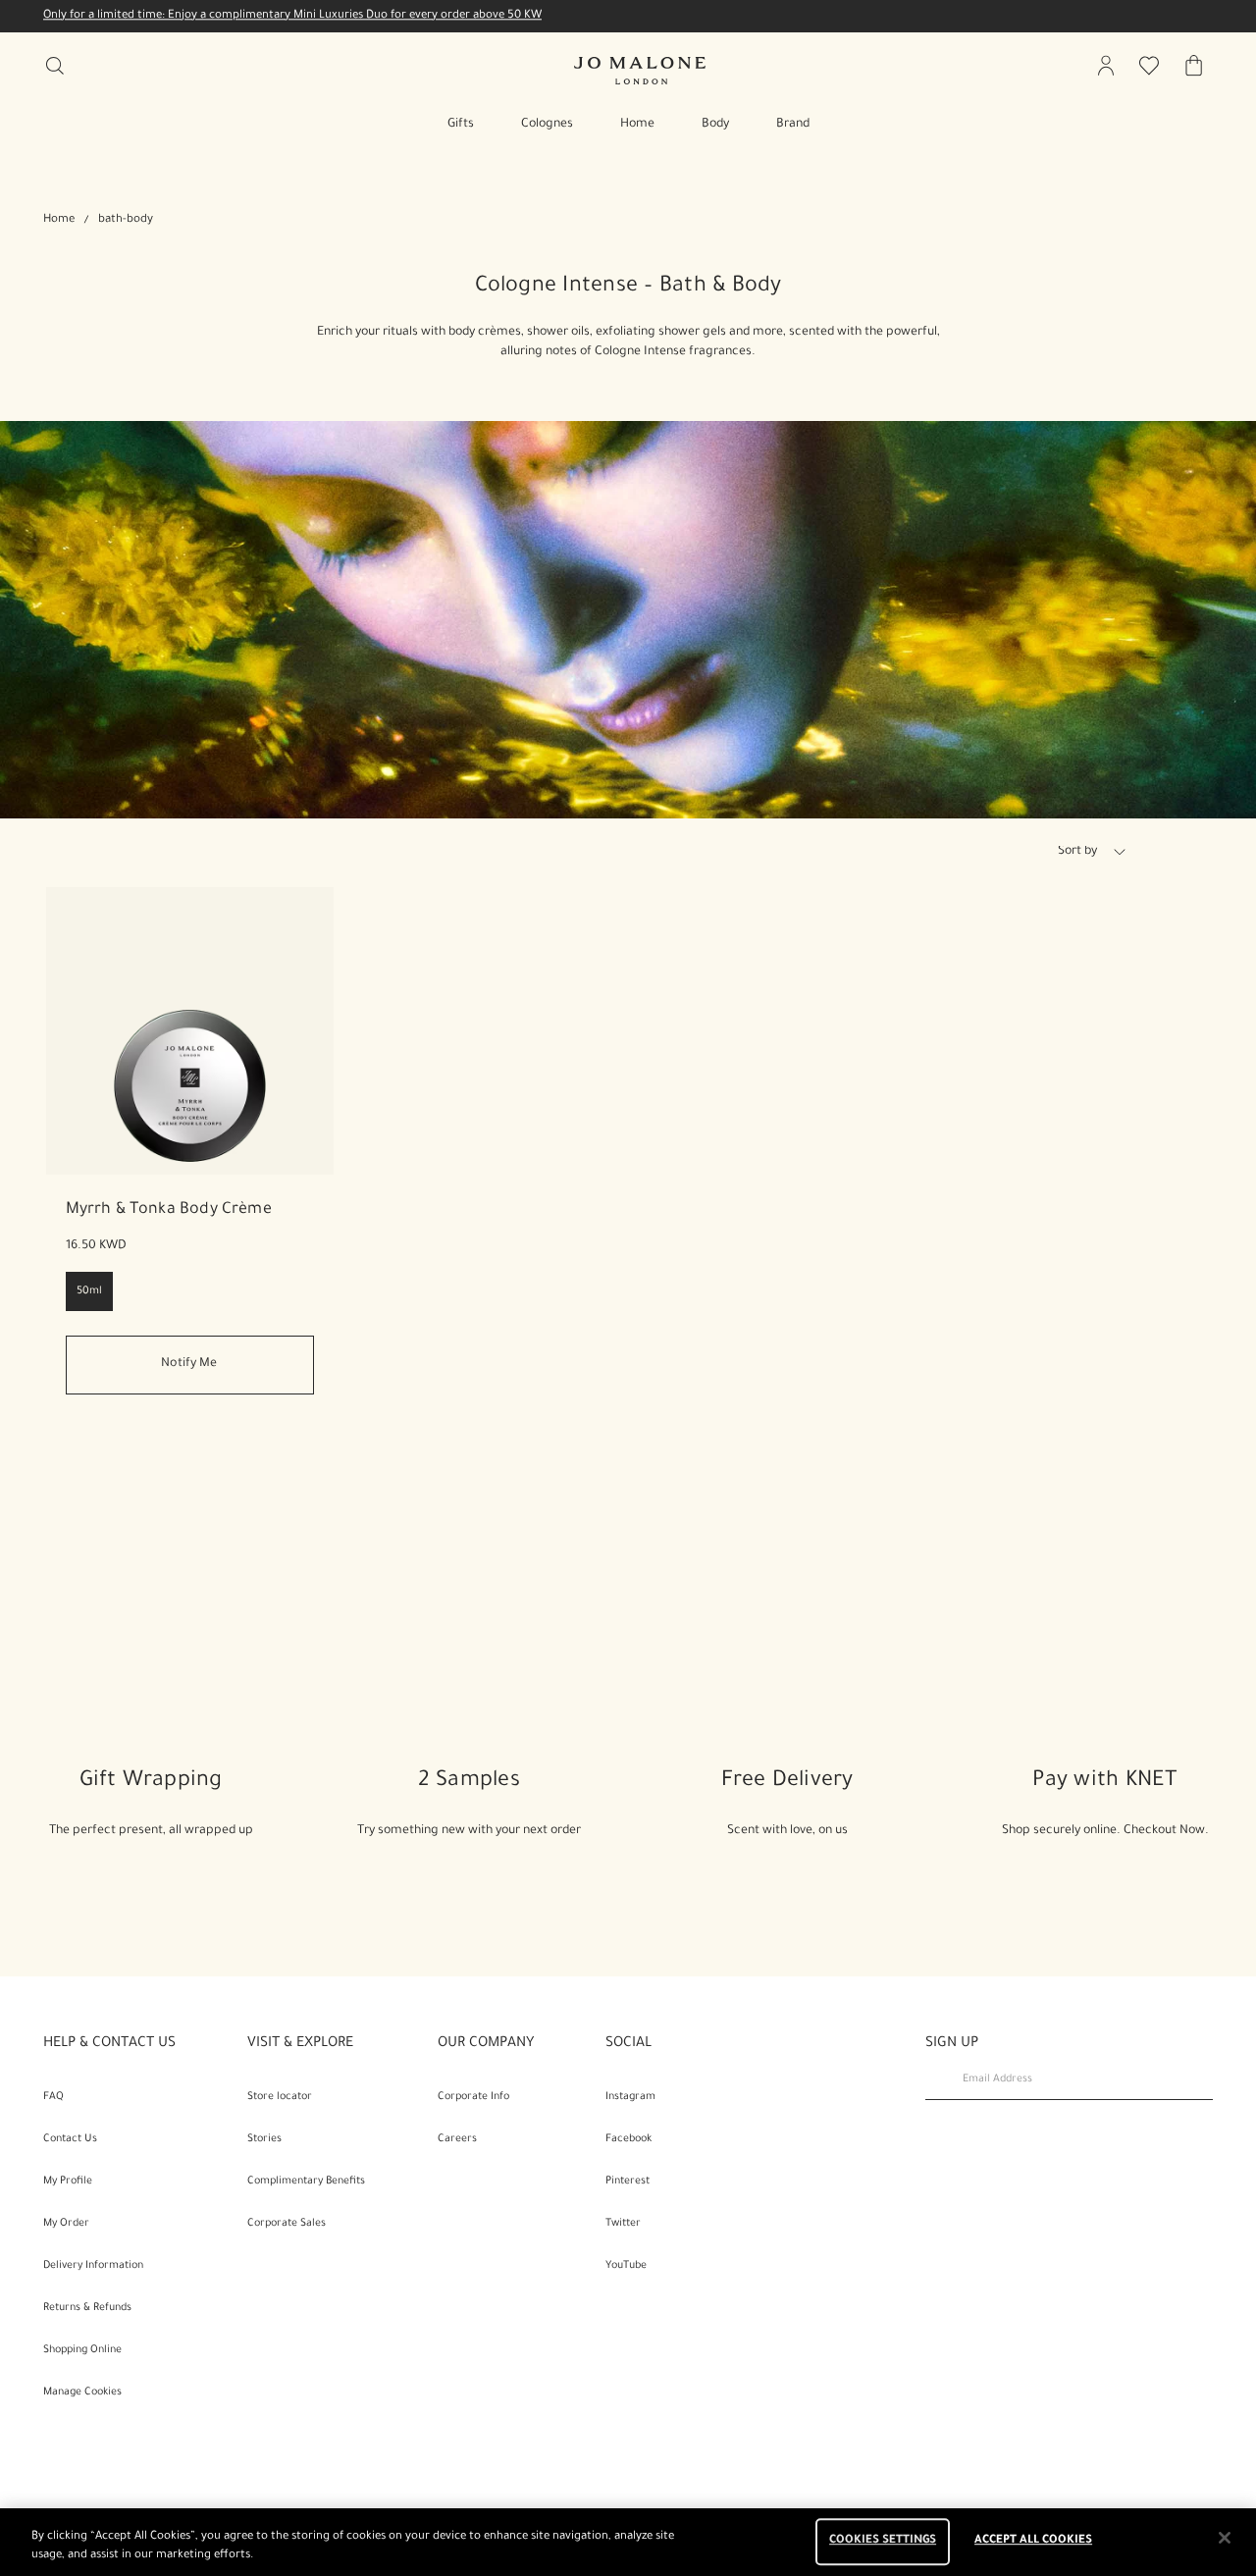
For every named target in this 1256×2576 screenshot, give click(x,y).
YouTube (626, 2266)
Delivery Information (93, 2266)
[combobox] (1100, 855)
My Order (66, 2224)
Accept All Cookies (1033, 2542)
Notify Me (189, 1364)
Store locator (280, 2097)
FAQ (53, 2097)
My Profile (68, 2182)
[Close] (1225, 2538)
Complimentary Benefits (306, 2182)
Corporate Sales (287, 2224)
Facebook (628, 2139)
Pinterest (628, 2182)
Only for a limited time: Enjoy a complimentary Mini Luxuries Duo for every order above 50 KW (292, 16)
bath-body (126, 220)
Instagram (630, 2097)
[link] (190, 1031)
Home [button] (637, 125)
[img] (1106, 66)
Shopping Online (82, 2350)
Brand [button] (793, 125)
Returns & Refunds (87, 2308)
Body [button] (715, 125)
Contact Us (70, 2139)
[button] (1120, 852)
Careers (457, 2139)
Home (59, 220)
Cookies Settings (883, 2542)
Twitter (623, 2224)
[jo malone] (640, 71)
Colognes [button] (547, 125)
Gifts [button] (461, 125)
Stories (264, 2139)
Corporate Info (473, 2097)
